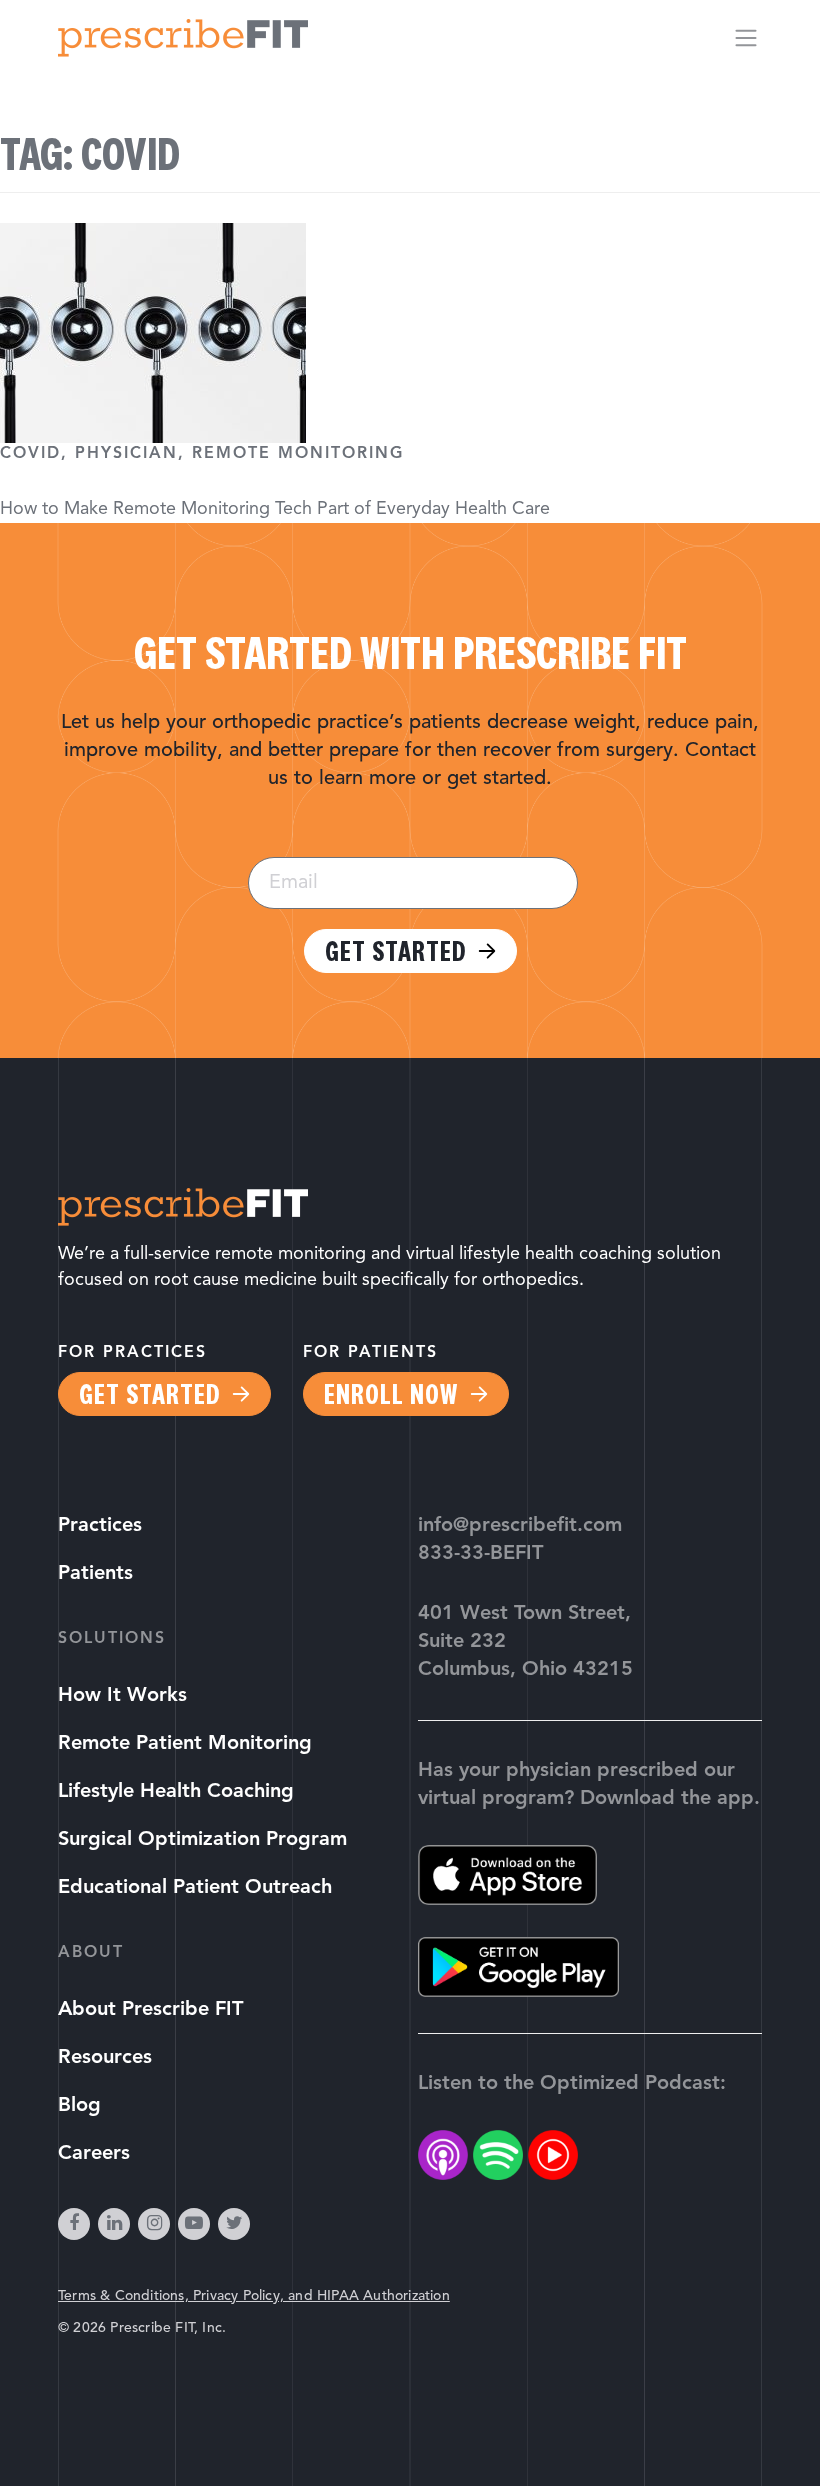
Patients (95, 1574)
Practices (100, 1526)
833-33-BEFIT (480, 1554)
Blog (79, 2106)
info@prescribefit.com (520, 1526)
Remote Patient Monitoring (185, 1744)
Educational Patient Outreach (195, 1888)
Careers (94, 2154)
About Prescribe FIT (150, 2010)
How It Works (122, 1696)
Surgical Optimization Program (202, 1840)
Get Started (395, 951)
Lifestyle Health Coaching (176, 1792)
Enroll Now (391, 1394)
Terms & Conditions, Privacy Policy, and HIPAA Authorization (254, 2296)
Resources (105, 2058)
